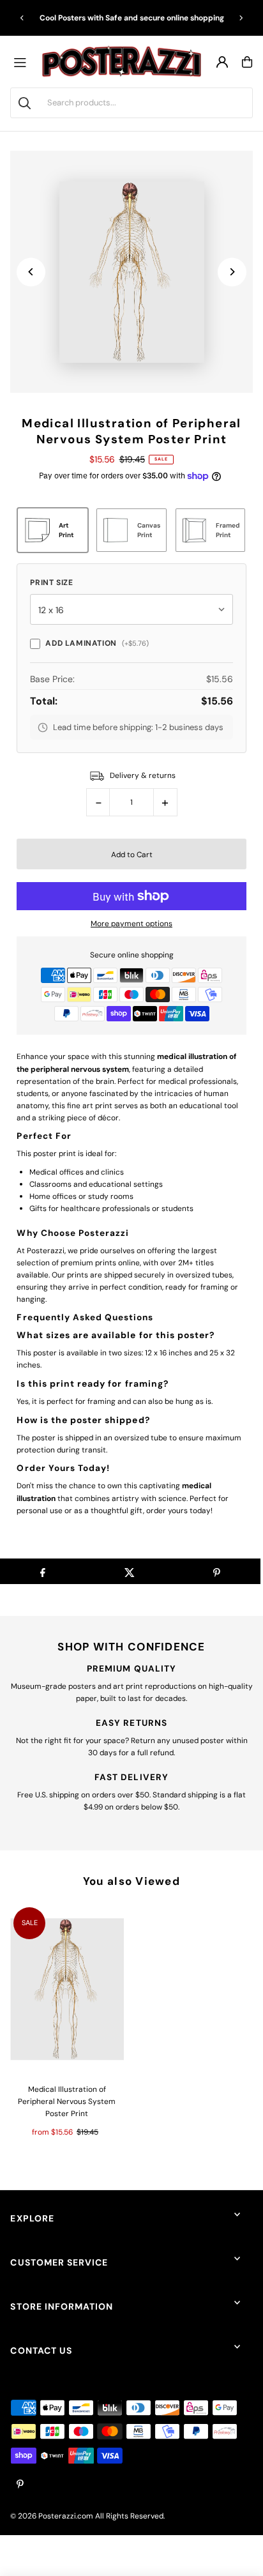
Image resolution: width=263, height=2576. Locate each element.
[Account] (222, 62)
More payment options (131, 924)
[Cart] (247, 62)
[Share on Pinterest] (217, 1571)
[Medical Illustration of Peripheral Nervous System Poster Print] (67, 1989)
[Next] (241, 18)
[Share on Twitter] (129, 1571)
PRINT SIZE (51, 583)
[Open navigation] (23, 62)
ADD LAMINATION (97, 643)
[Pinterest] (20, 2485)
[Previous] (22, 18)
